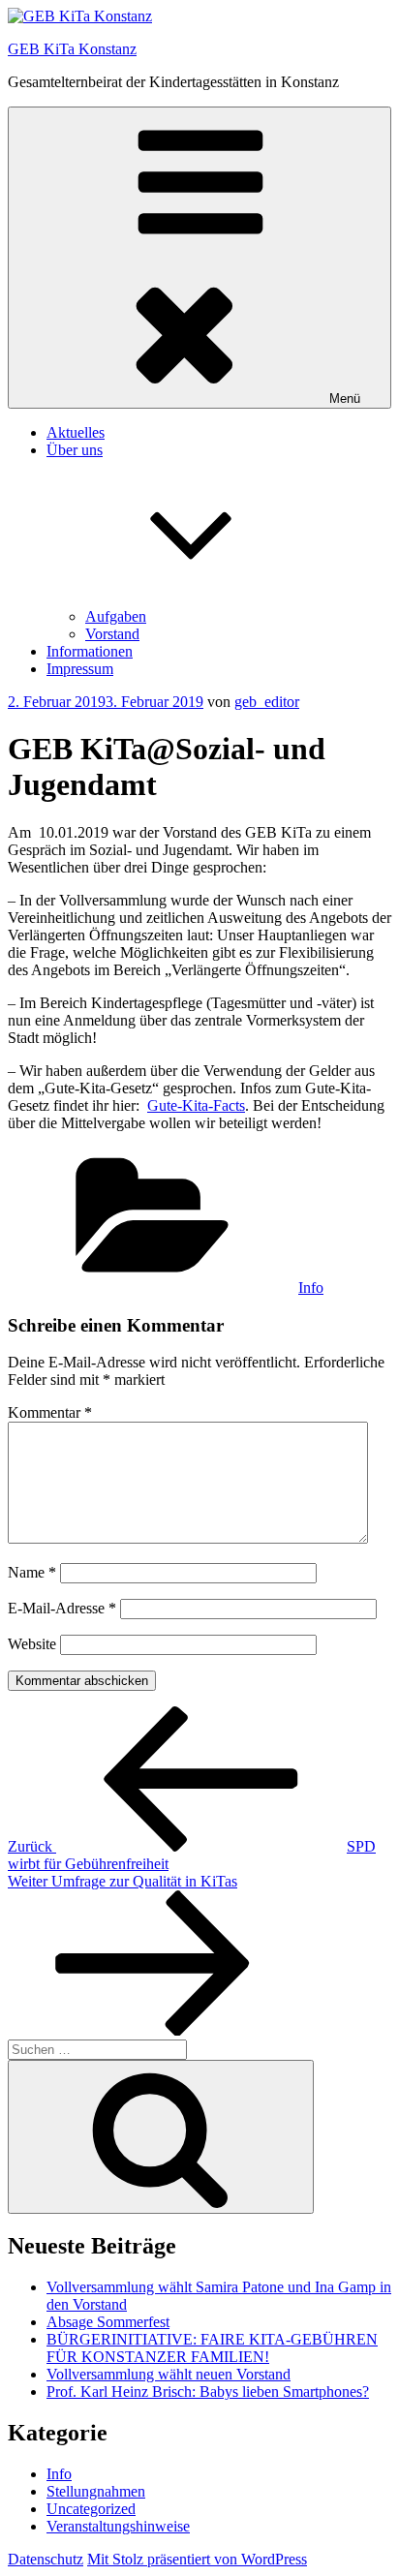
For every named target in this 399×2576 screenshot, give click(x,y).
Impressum (80, 669)
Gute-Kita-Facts (196, 1105)
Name (32, 1572)
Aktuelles (76, 432)
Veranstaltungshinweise (118, 2526)
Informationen (90, 651)
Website (32, 1644)
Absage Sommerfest (108, 2322)
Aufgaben (116, 616)
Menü (345, 399)
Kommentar (50, 1412)
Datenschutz (46, 2559)
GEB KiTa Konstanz (72, 49)
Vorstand (112, 634)
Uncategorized (91, 2509)
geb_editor (267, 702)
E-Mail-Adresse (62, 1608)
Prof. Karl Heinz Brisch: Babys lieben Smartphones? (208, 2392)
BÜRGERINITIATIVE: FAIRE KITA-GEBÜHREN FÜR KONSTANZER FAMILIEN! (212, 2348)
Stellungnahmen (96, 2491)
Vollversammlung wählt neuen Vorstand (169, 2374)
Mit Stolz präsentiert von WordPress (197, 2559)
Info (311, 1288)
